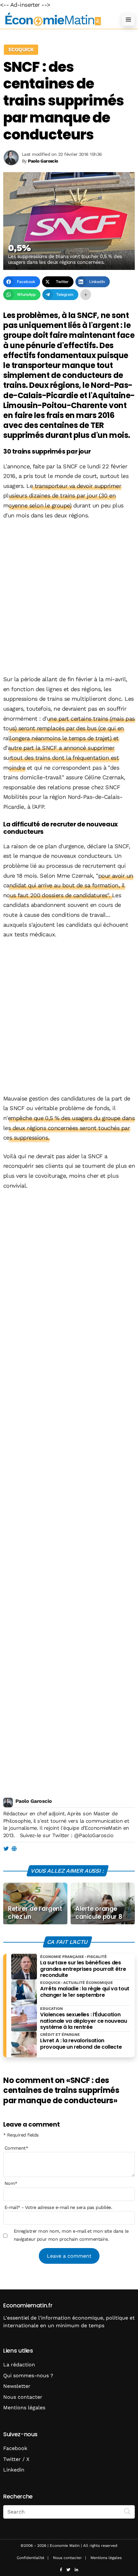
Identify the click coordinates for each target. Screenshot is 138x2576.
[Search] (127, 2511)
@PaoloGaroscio (94, 1835)
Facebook (15, 2448)
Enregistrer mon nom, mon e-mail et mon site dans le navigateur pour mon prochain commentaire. (71, 2235)
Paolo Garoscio (34, 1801)
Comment (16, 2148)
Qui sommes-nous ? (28, 2375)
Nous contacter (23, 2397)
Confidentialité (30, 2558)
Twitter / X (16, 2459)
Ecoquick (21, 50)
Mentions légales (24, 2408)
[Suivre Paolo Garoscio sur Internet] (14, 1849)
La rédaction (19, 2365)
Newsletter (17, 2386)
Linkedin (14, 2470)
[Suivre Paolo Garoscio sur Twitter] (6, 1849)
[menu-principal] (128, 20)
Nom (11, 2183)
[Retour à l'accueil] (56, 19)
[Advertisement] (69, 598)
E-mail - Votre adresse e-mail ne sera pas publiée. (58, 2207)
